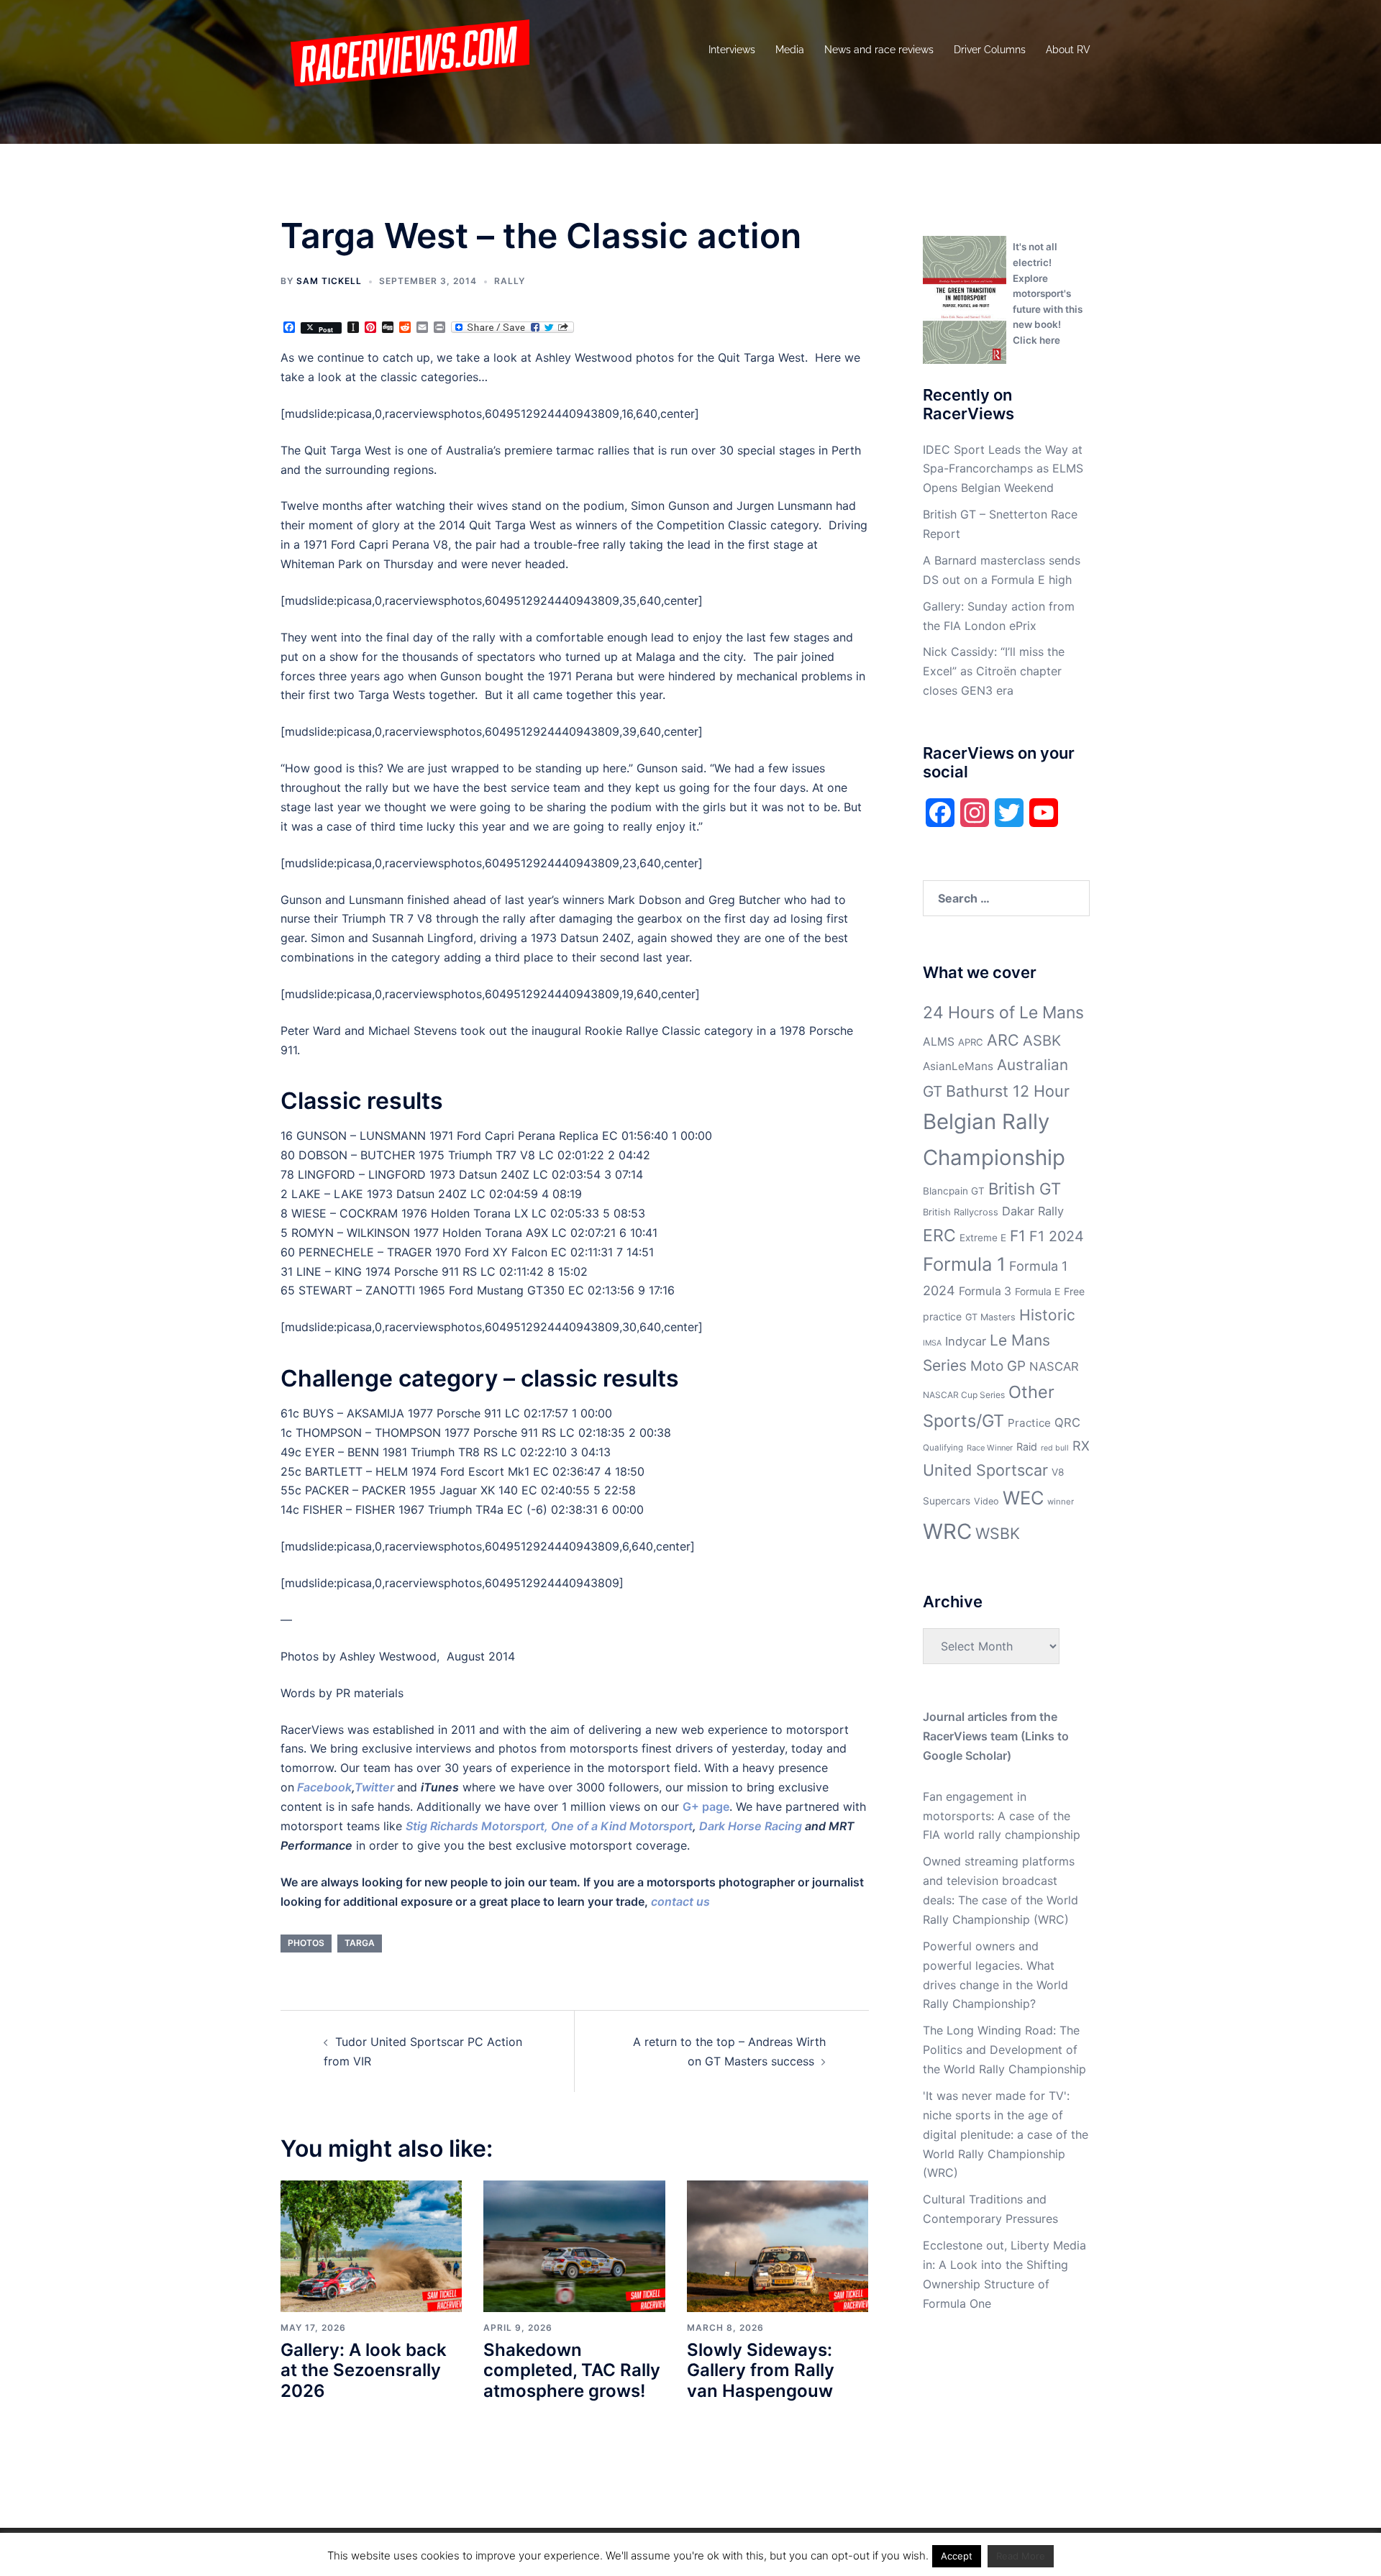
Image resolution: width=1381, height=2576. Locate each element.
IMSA (932, 1343)
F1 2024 (1057, 1236)
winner (1061, 1502)
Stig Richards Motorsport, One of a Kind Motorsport (549, 1826)
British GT (1025, 1188)
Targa (360, 1943)
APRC (971, 1042)
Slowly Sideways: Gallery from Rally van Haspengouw (761, 2371)
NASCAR (1054, 1366)
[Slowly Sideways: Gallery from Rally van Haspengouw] (778, 2245)
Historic (1047, 1315)
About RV (1068, 50)
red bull (1055, 1448)
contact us (680, 1901)
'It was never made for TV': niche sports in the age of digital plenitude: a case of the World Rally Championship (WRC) (1006, 2134)
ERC (939, 1236)
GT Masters (990, 1317)
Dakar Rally (1033, 1211)
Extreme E (983, 1238)
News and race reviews (879, 50)
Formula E (1038, 1292)
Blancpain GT (954, 1191)
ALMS (939, 1042)
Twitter (374, 1787)
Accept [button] (957, 2556)
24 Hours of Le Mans (1003, 1013)
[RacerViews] (405, 49)
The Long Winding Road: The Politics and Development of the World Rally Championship (1004, 2050)
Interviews (732, 50)
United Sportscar (985, 1470)
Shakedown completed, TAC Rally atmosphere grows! (572, 2371)
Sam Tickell (329, 281)
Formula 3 (985, 1291)
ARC (1003, 1040)
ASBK (1042, 1040)
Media (790, 50)
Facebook (324, 1787)
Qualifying (943, 1448)
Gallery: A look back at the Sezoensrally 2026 (364, 2371)
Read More (1021, 2556)
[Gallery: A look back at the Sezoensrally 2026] (371, 2245)
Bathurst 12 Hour (1008, 1091)
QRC (1067, 1422)
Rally (510, 281)
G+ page (706, 1807)
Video (986, 1501)
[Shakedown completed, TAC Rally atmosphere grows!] (574, 2245)
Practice (1029, 1423)
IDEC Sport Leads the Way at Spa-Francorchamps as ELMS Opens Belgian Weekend (1003, 469)
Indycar (966, 1341)
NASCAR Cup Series (964, 1395)
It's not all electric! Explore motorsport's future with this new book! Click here (1048, 293)
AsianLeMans (958, 1066)
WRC (947, 1531)
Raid (1027, 1447)
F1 (1018, 1236)
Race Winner (990, 1448)
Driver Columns (990, 50)
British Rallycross (961, 1212)
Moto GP (998, 1366)
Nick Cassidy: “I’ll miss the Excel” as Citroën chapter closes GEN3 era (994, 671)
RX (1081, 1445)
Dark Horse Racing (751, 1826)
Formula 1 (964, 1264)
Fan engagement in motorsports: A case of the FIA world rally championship (1002, 1816)
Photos (306, 1943)
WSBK (998, 1533)
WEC (1023, 1498)
